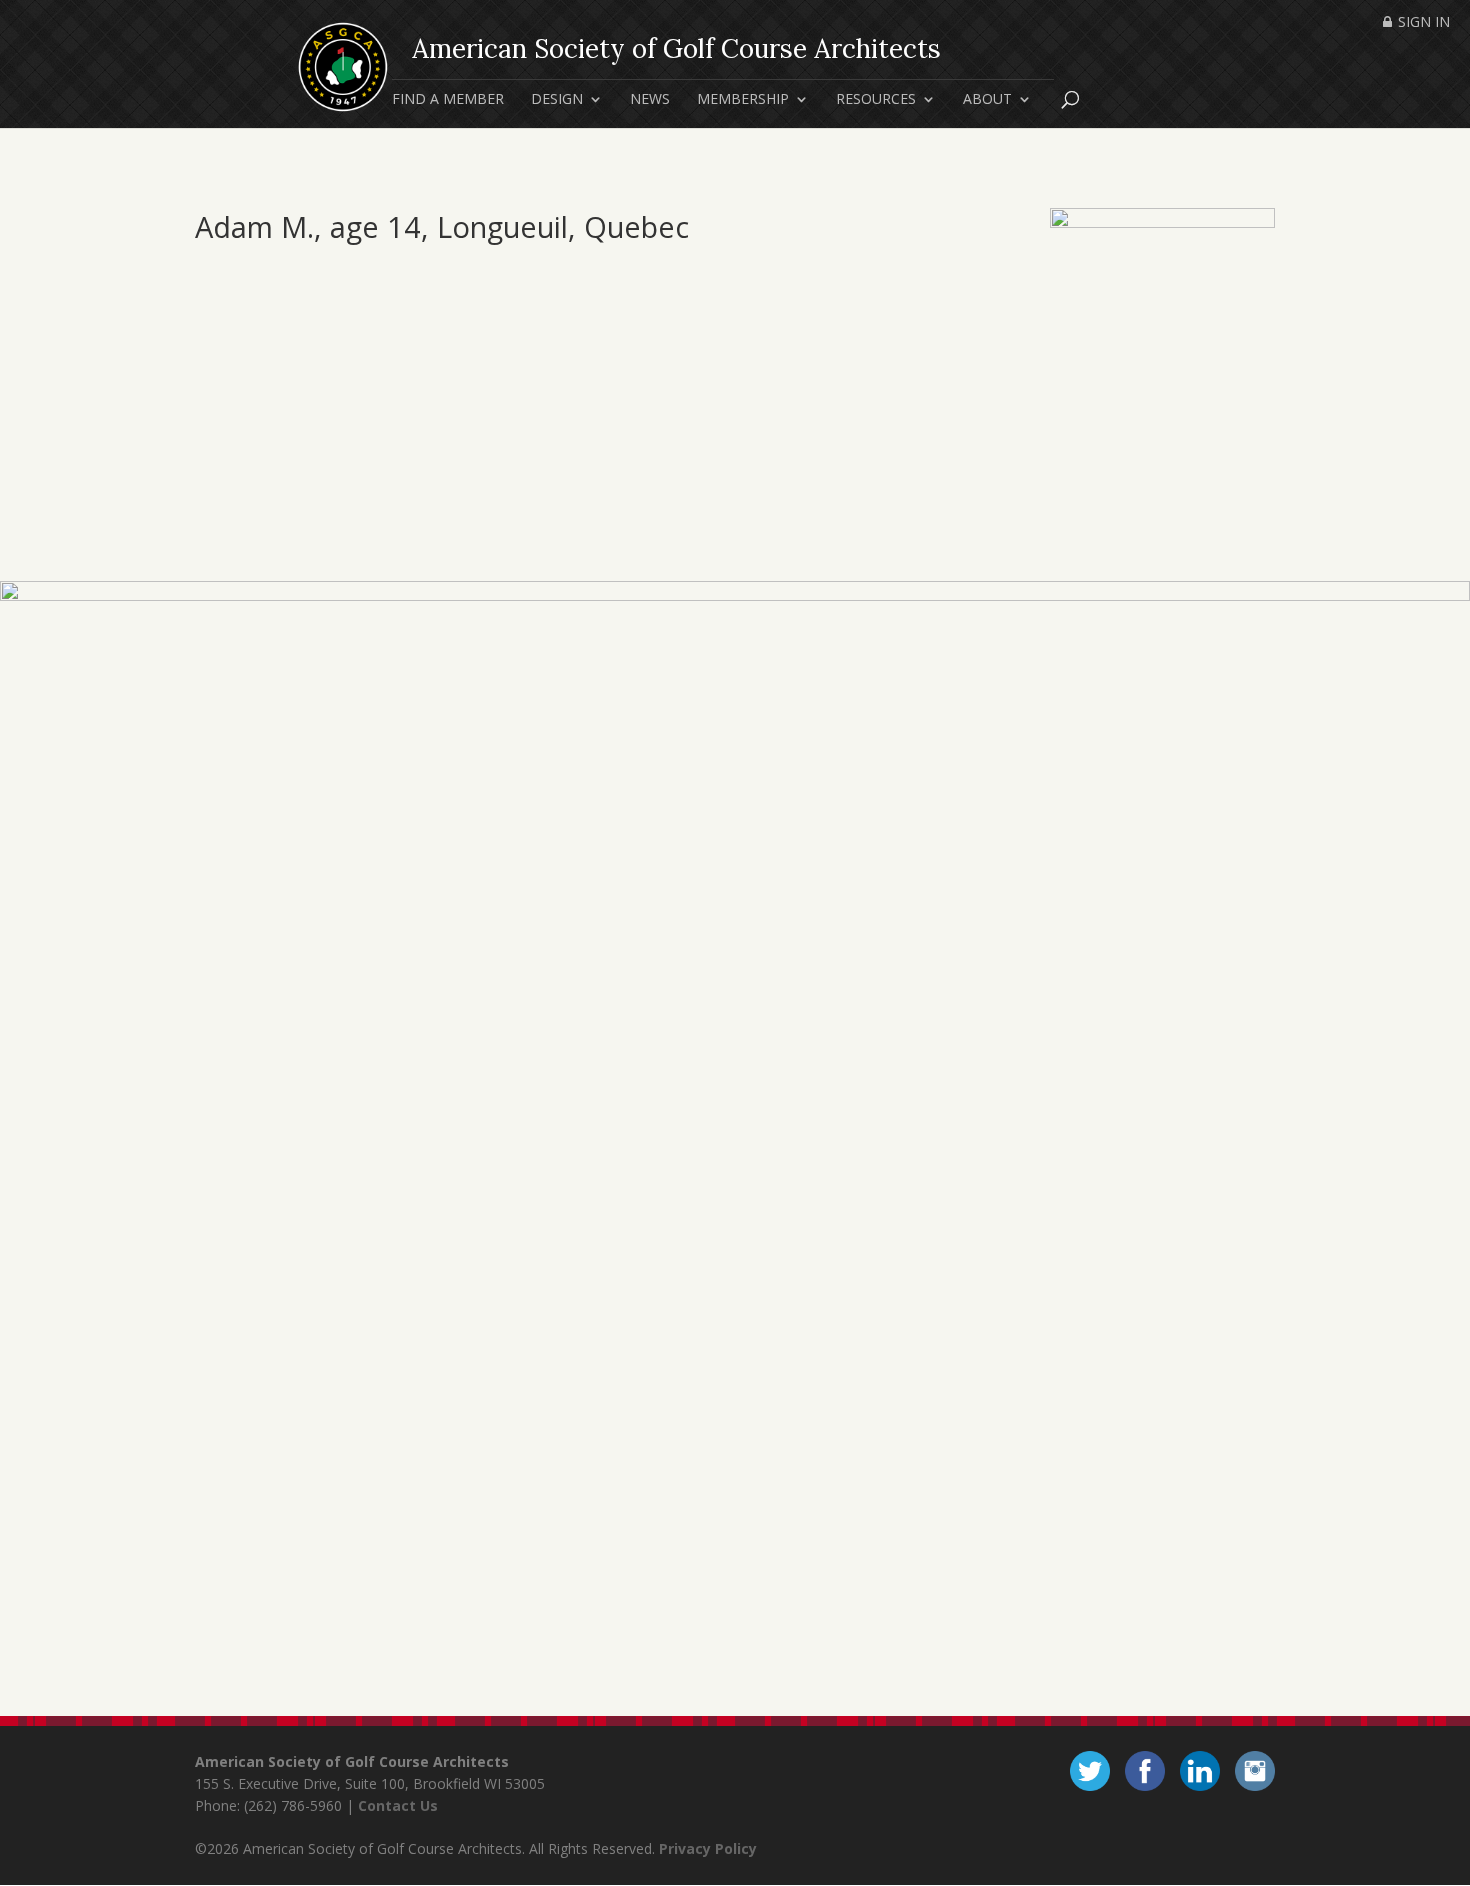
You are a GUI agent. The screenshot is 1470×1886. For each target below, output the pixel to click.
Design (557, 100)
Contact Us (398, 1805)
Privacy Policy (708, 1848)
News (650, 100)
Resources (876, 100)
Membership (743, 100)
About (987, 100)
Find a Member (448, 100)
